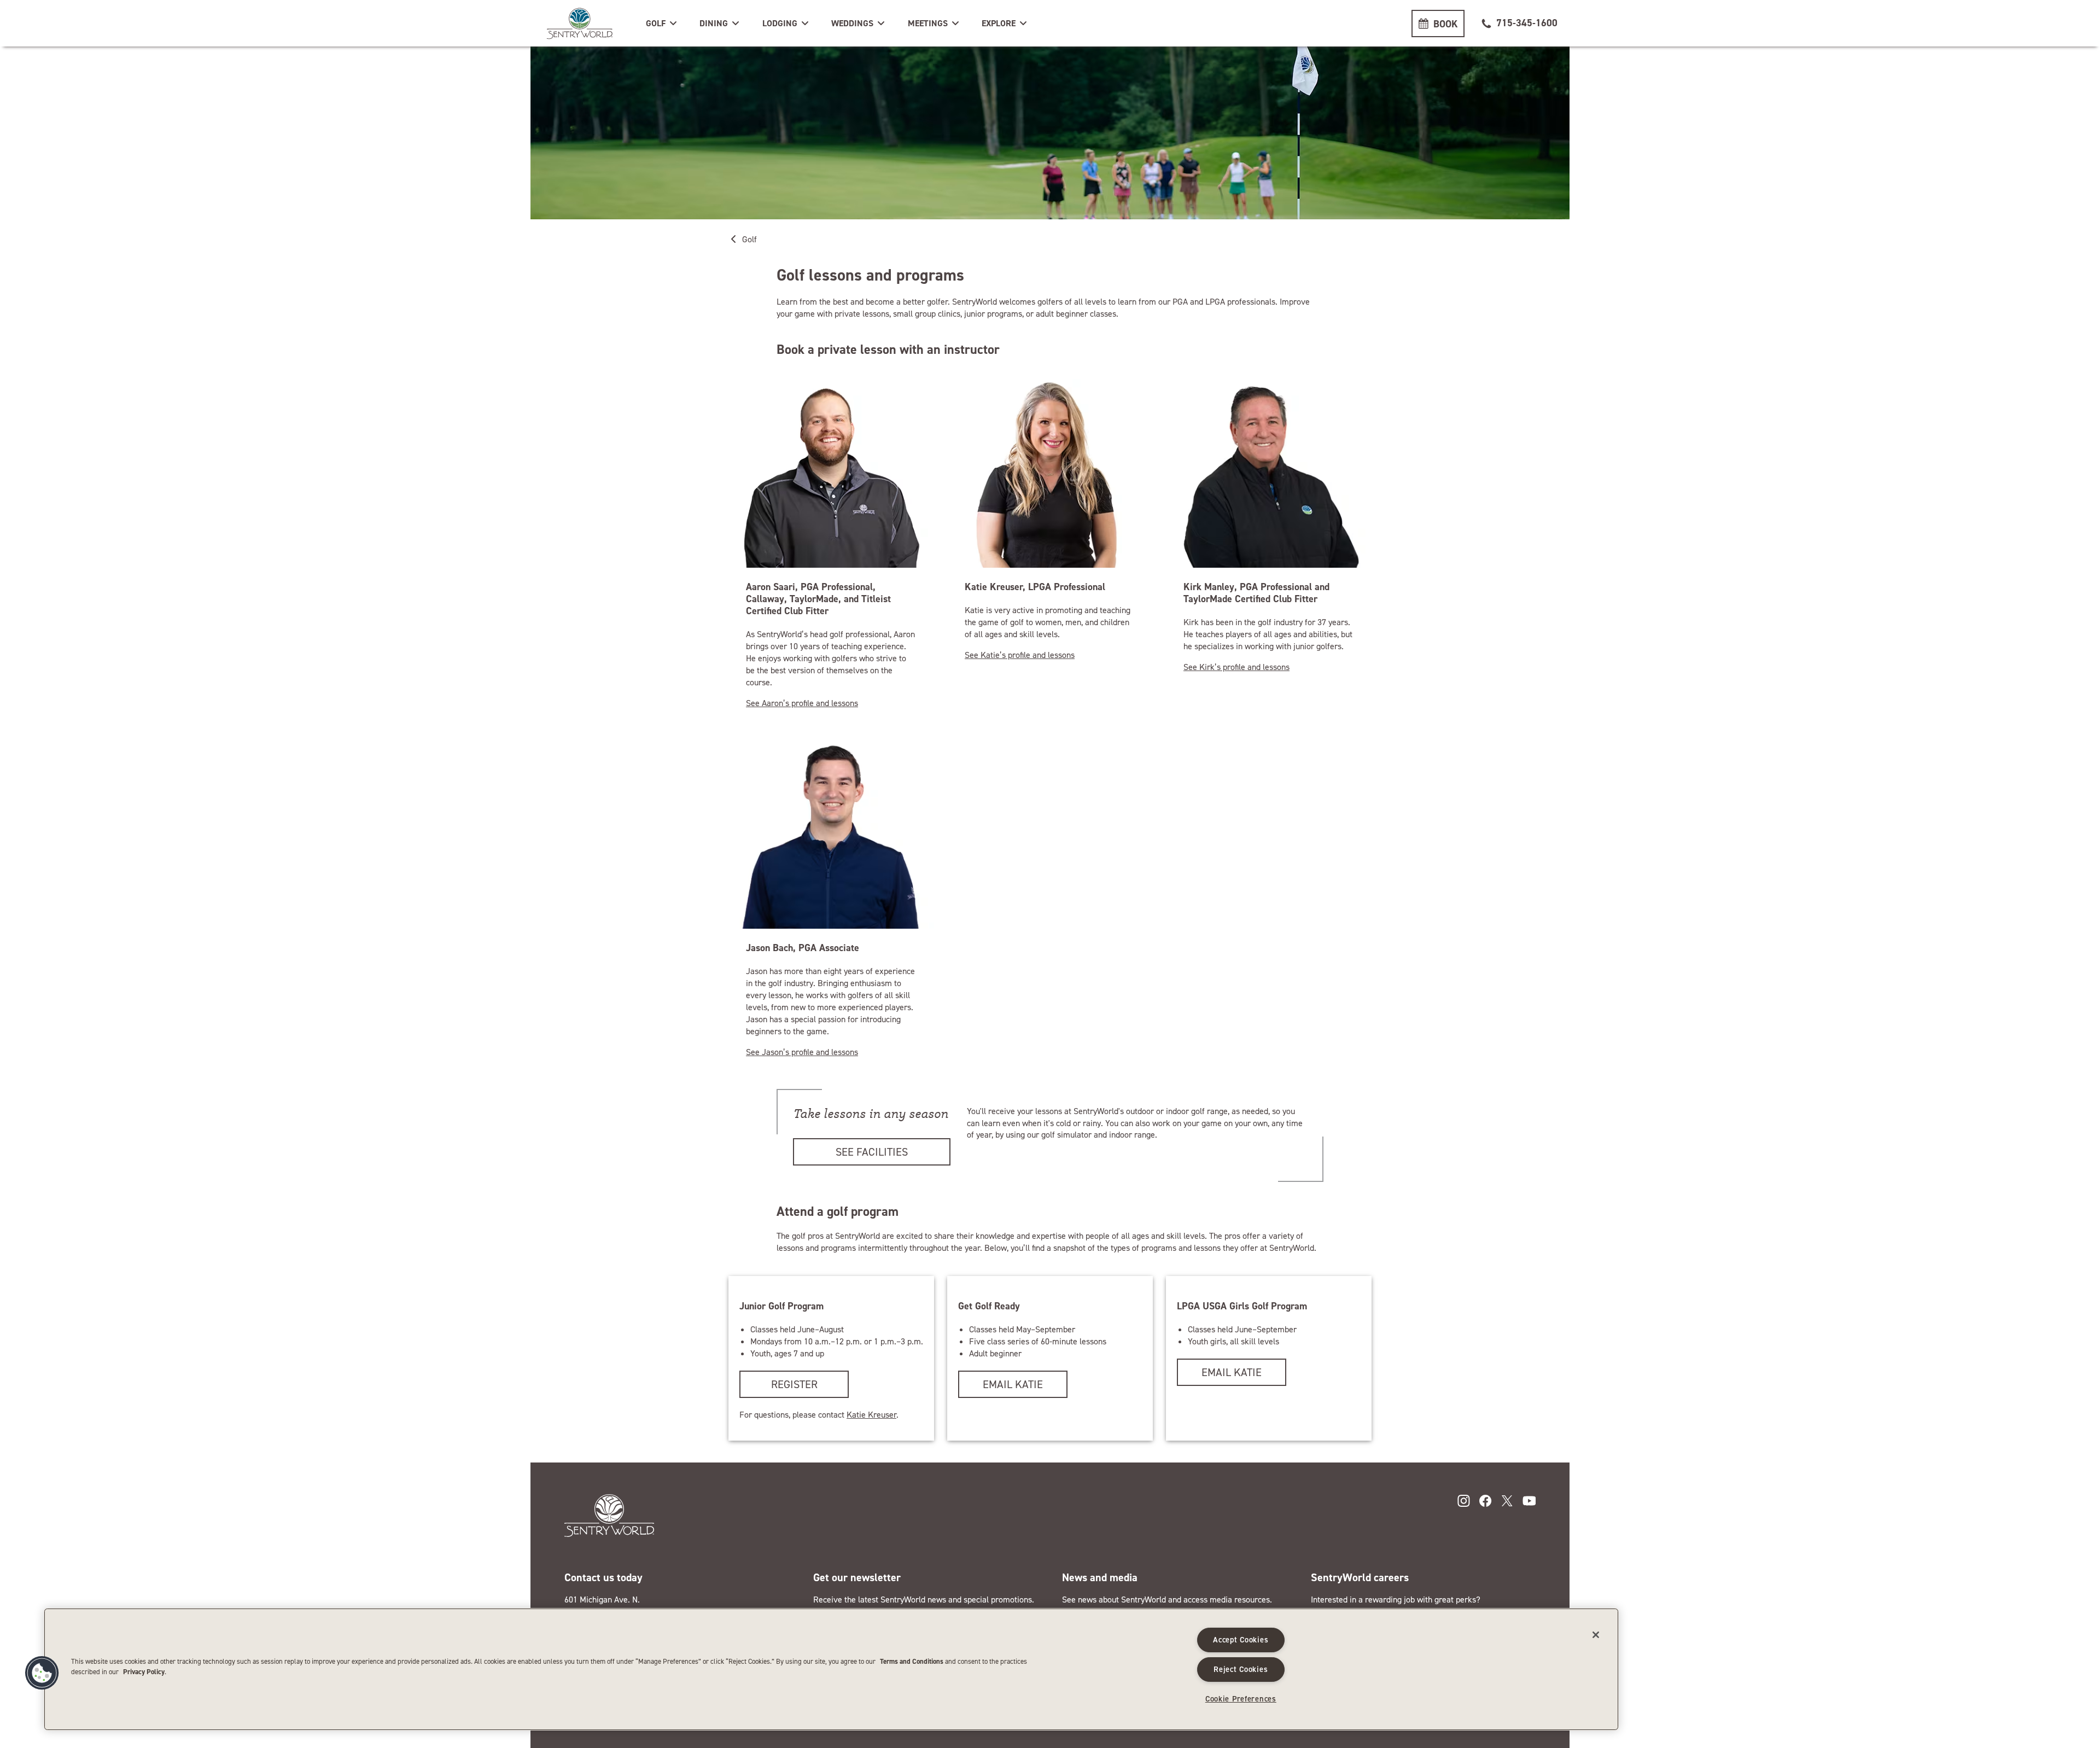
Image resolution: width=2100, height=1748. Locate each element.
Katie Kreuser (871, 1415)
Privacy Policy (144, 1672)
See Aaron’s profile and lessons (802, 703)
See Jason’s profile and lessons (802, 1052)
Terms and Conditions (912, 1661)
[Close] (1596, 1635)
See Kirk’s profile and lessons (1236, 667)
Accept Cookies (1241, 1640)
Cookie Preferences (1241, 1699)
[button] (662, 24)
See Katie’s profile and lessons (1020, 655)
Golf (749, 240)
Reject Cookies (1241, 1669)
